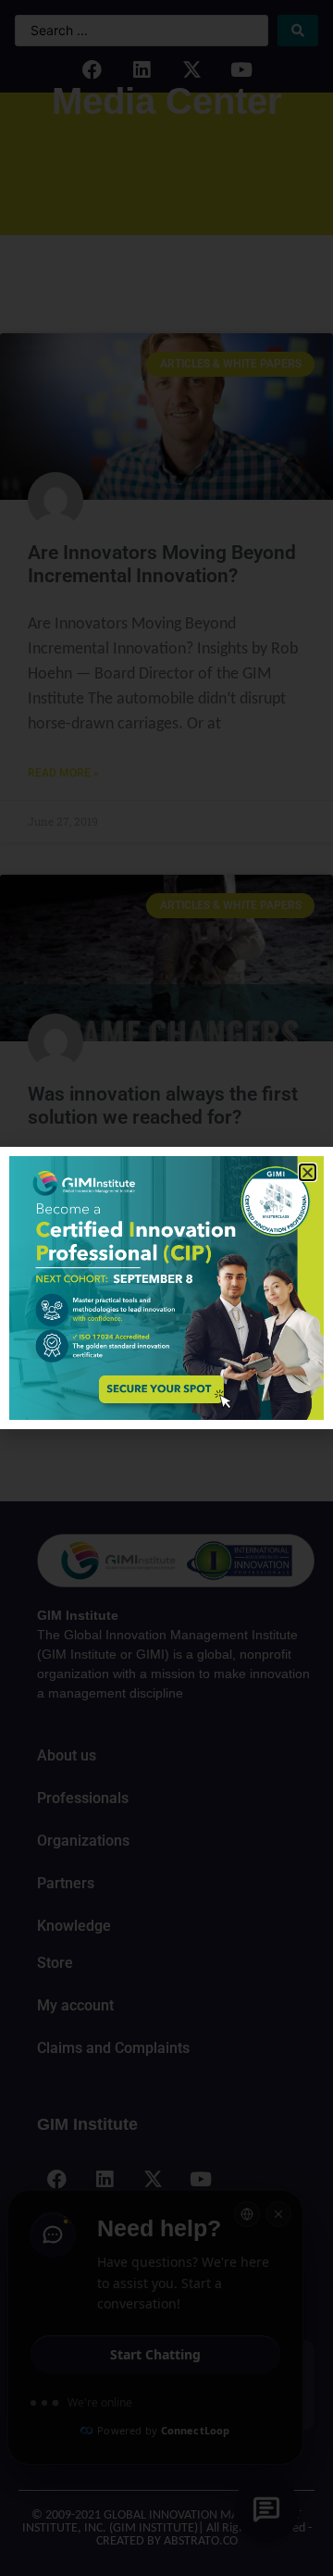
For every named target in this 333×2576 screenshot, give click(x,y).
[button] (308, 1172)
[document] (166, 1288)
